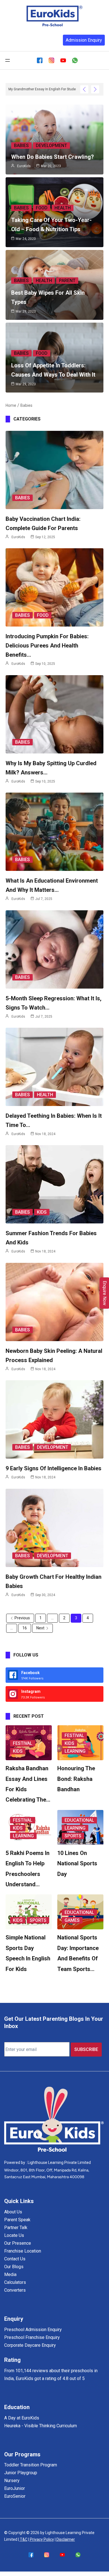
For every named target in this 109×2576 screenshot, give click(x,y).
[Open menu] (8, 60)
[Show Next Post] (95, 89)
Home (11, 405)
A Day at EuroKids (22, 2418)
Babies (21, 146)
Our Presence (18, 2243)
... (52, 1618)
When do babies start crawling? (53, 157)
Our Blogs (14, 2267)
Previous (22, 1618)
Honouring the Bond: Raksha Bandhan (76, 1779)
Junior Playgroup (21, 2473)
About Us (13, 2212)
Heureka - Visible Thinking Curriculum (41, 2426)
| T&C (23, 2539)
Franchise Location (23, 2251)
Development (51, 146)
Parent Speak (17, 2220)
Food (42, 208)
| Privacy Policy (41, 2539)
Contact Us (15, 2259)
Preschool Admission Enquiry (33, 2330)
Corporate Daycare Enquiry (30, 2345)
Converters (15, 2290)
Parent (67, 281)
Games (72, 1920)
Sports (73, 1836)
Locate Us (14, 2235)
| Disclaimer (65, 2539)
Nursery (12, 2481)
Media (10, 2274)
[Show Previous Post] (84, 89)
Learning (75, 1751)
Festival (23, 1743)
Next (40, 1628)
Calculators (15, 2282)
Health (63, 208)
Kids (42, 1212)
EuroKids (24, 166)
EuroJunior (15, 2488)
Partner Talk (16, 2228)
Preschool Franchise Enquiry (32, 2337)
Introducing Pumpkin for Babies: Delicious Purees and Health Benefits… (47, 646)
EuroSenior (15, 2496)
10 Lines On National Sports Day (77, 1864)
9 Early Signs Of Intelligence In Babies (54, 1468)
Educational (79, 1820)
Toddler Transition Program (31, 2465)
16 (25, 1628)
